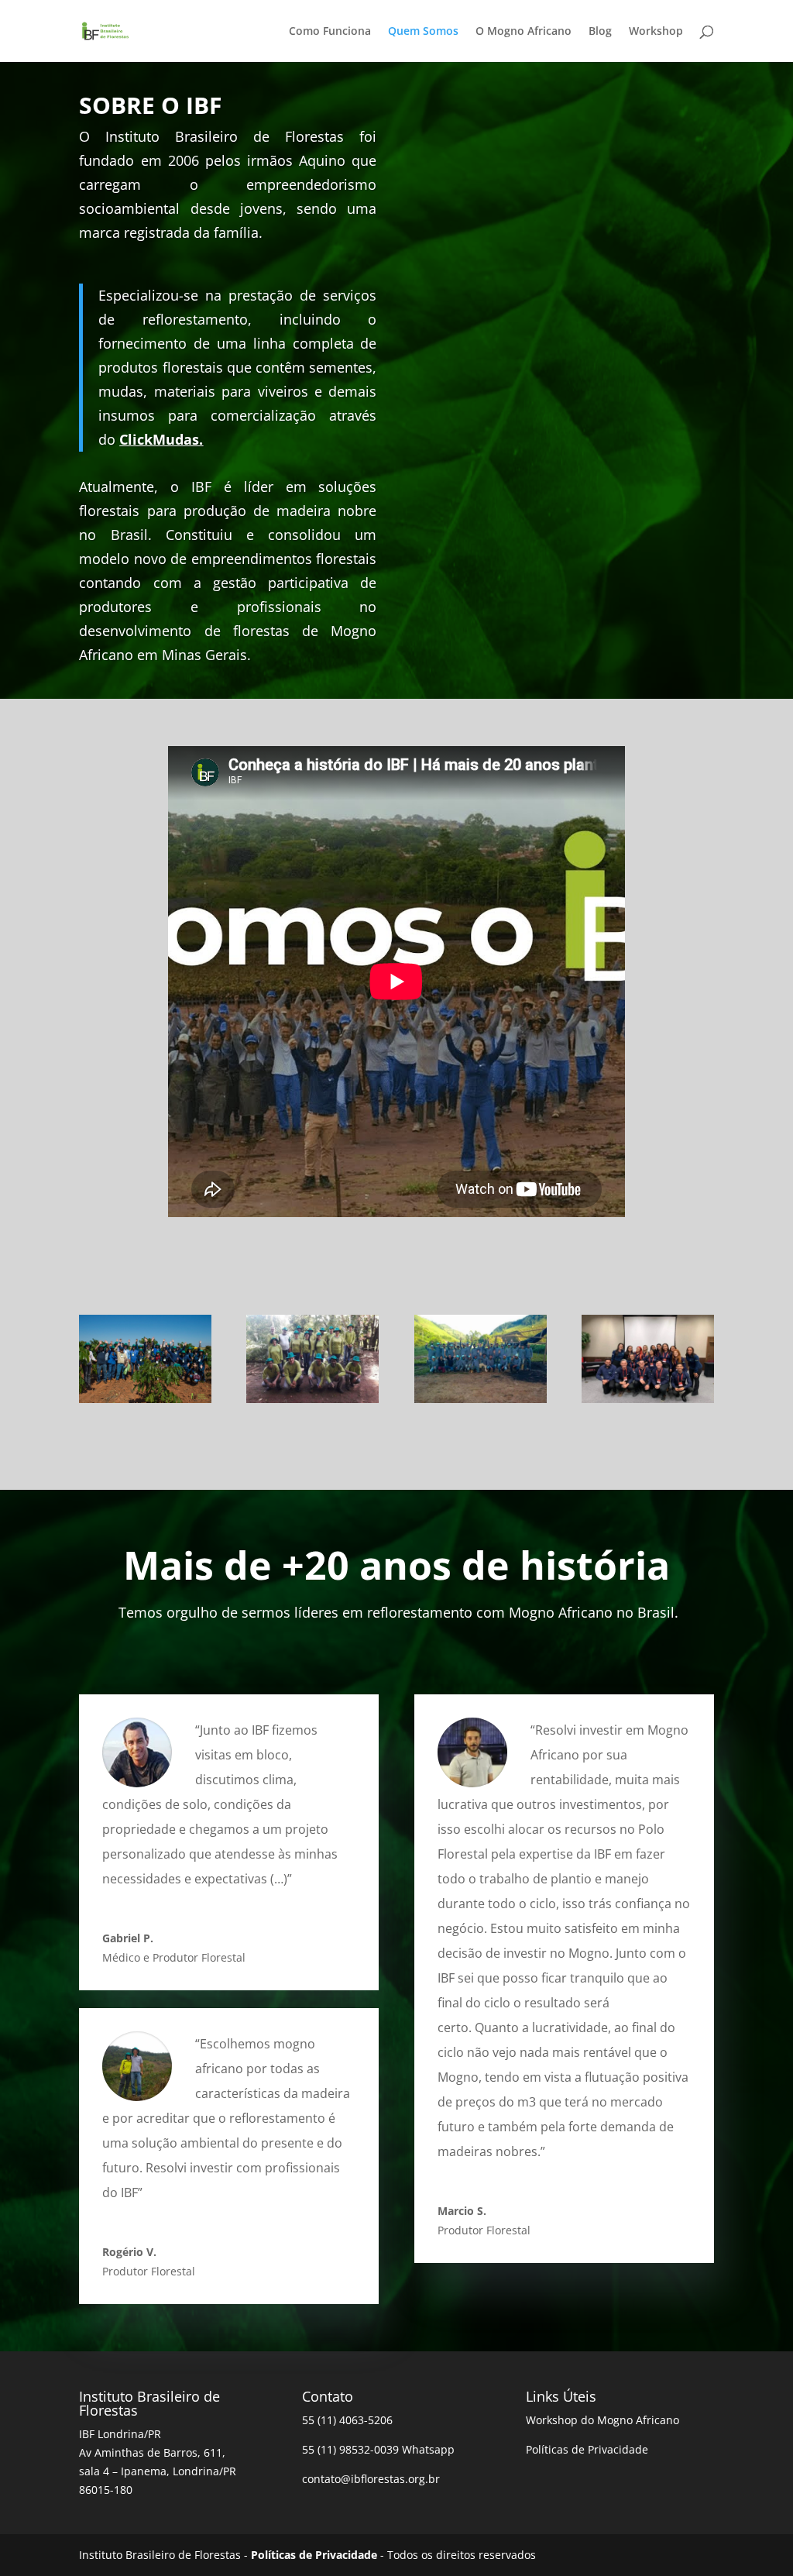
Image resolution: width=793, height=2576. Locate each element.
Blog (600, 32)
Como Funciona (330, 32)
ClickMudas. (161, 439)
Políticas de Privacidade (587, 2449)
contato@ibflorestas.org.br (371, 2479)
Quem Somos (423, 32)
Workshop (656, 32)
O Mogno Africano (524, 32)
